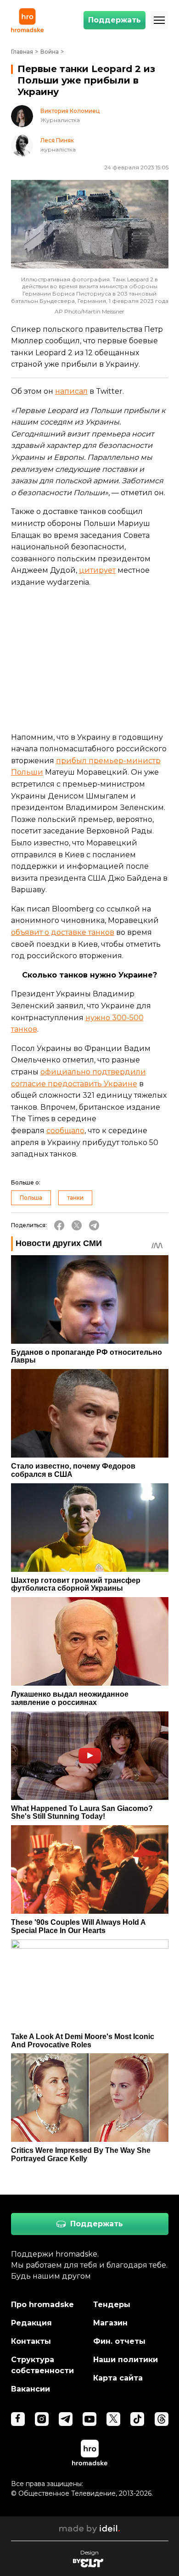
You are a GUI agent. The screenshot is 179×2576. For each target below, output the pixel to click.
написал (71, 391)
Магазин (110, 2323)
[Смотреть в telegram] (66, 2419)
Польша (31, 1198)
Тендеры (112, 2305)
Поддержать (115, 20)
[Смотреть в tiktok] (137, 2419)
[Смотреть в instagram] (42, 2419)
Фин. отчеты (119, 2341)
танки (75, 1198)
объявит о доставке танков (63, 932)
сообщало (65, 1131)
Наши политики (126, 2360)
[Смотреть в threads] (162, 2419)
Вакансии (31, 2389)
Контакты (31, 2341)
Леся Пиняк (57, 140)
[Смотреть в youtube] (89, 2419)
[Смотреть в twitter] (113, 2419)
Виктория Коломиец (70, 111)
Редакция (31, 2323)
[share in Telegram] (94, 1225)
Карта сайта (118, 2378)
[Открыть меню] (159, 20)
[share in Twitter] (77, 1225)
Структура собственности (42, 2365)
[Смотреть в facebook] (18, 2419)
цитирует (97, 570)
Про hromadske (42, 2305)
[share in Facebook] (59, 1225)
